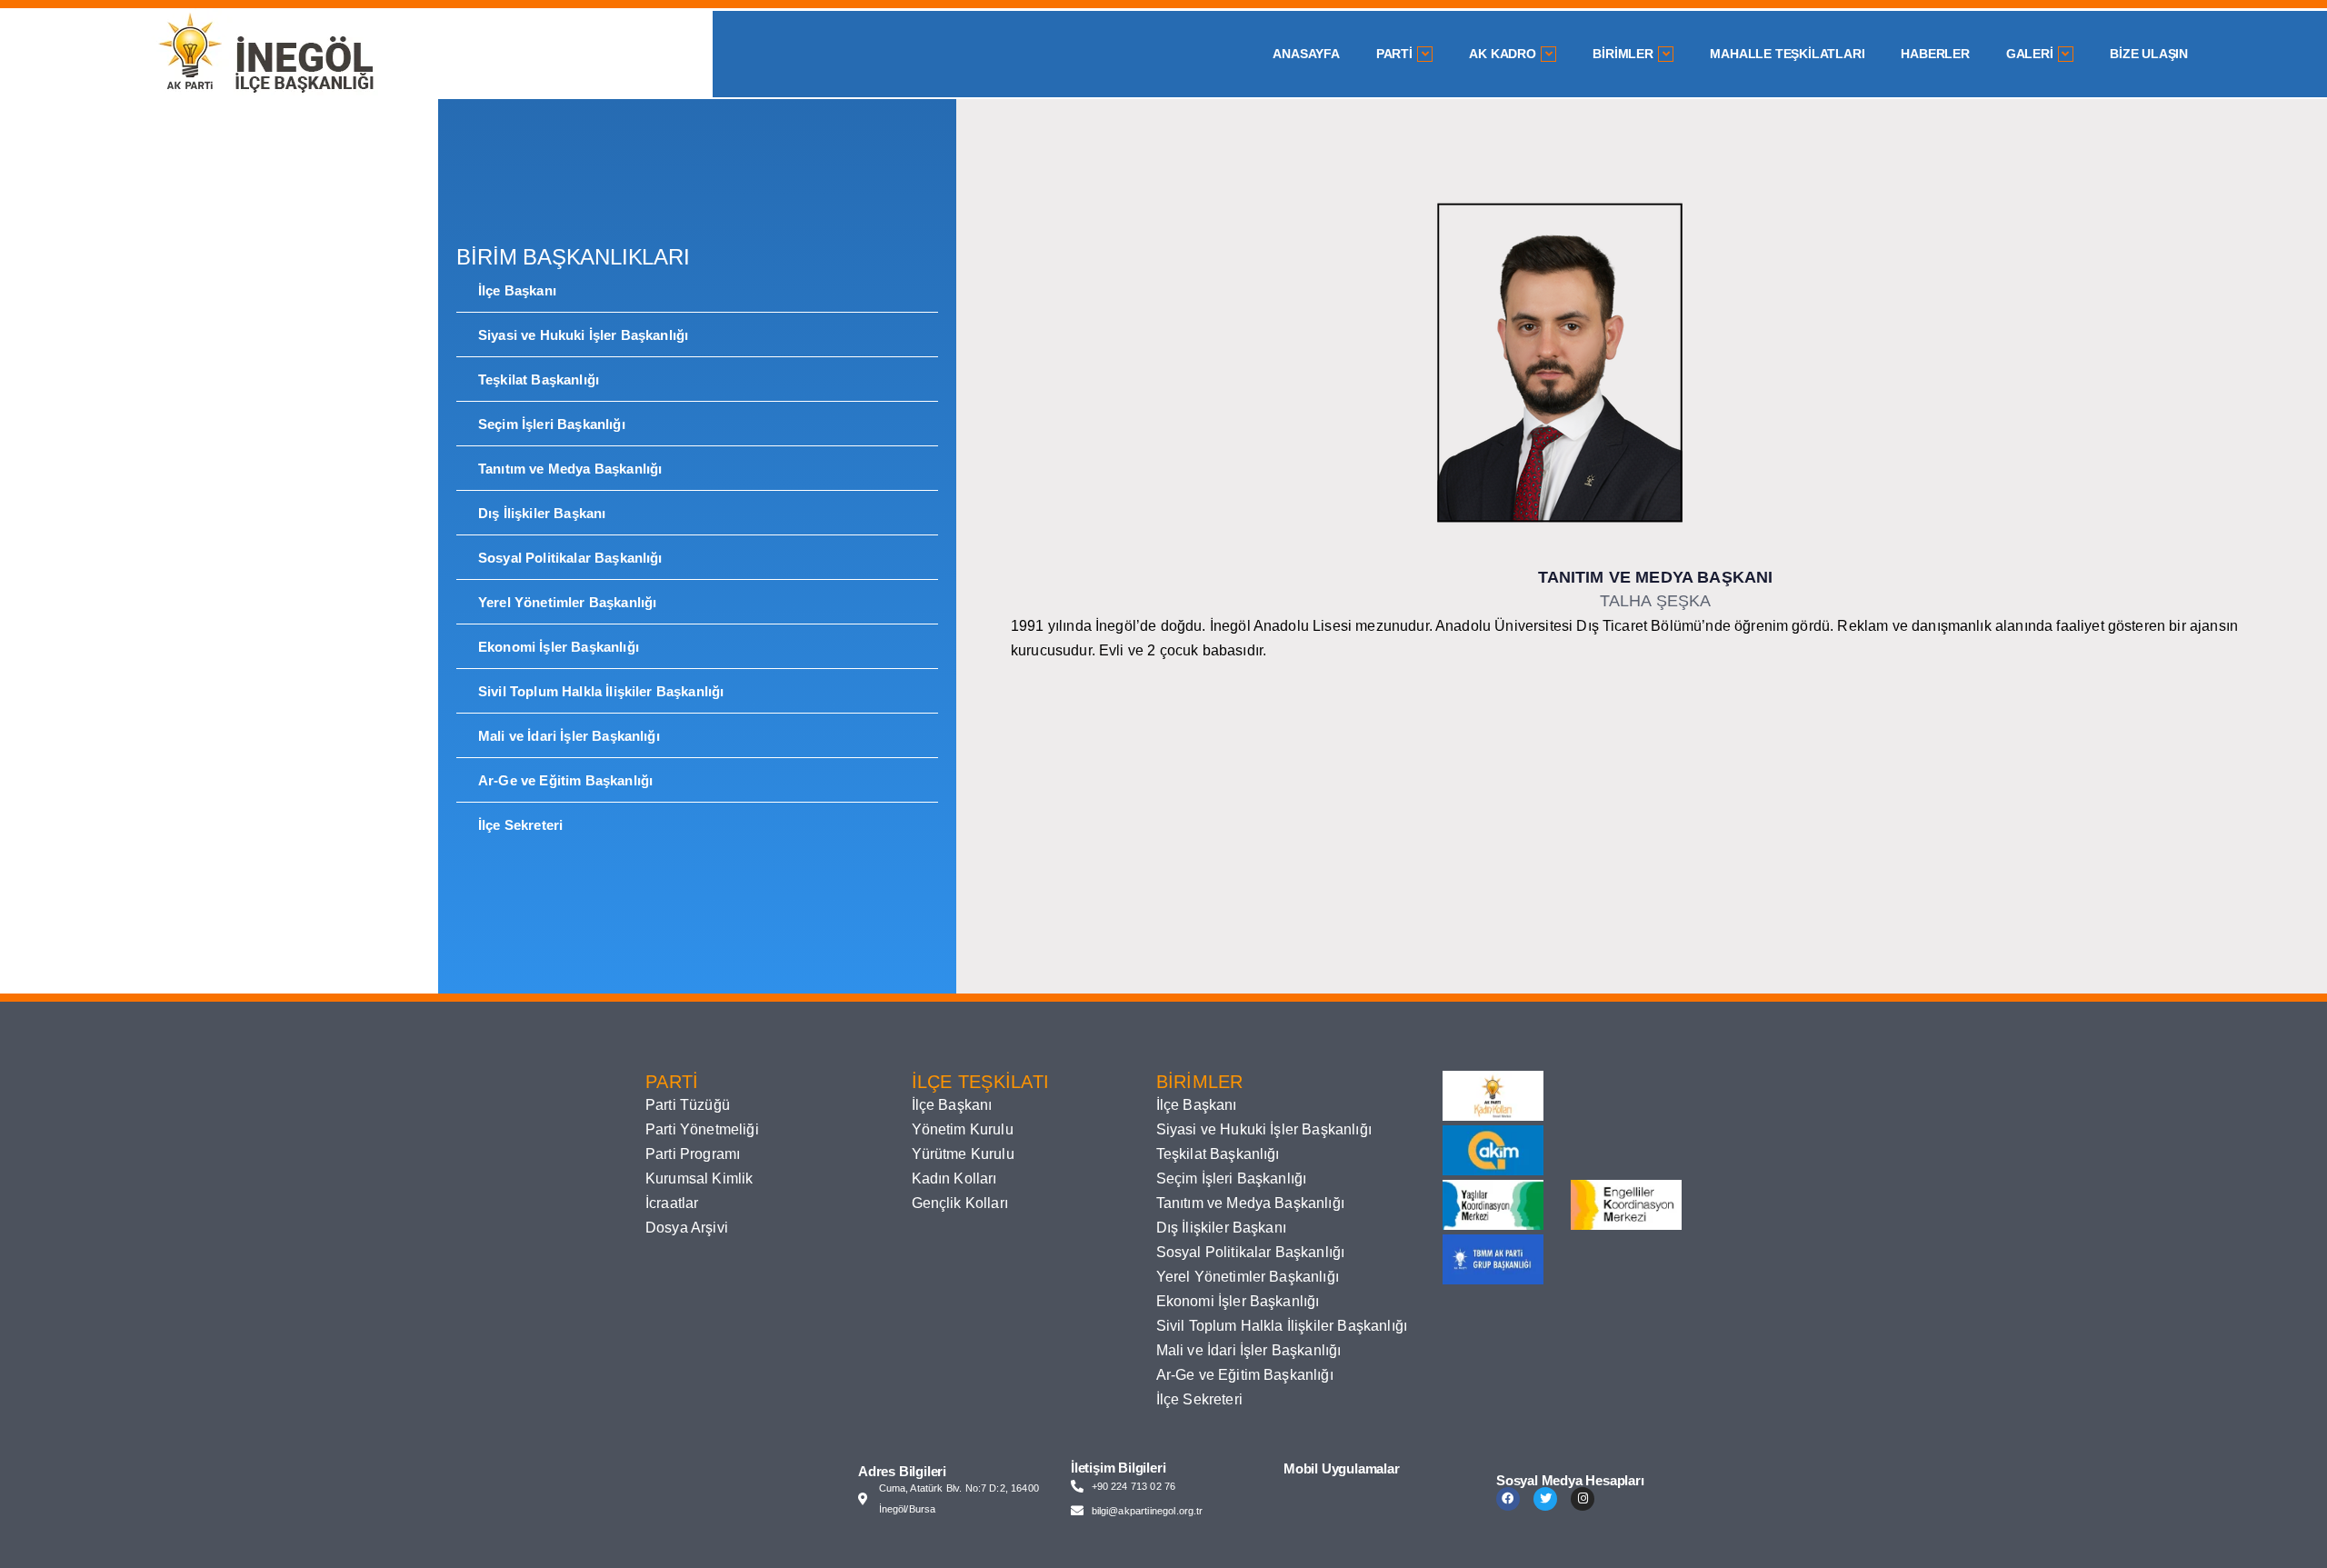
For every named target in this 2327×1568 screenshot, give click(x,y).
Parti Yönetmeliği (702, 1129)
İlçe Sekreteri (520, 825)
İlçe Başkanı (517, 290)
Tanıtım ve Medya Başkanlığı (570, 469)
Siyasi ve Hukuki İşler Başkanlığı (583, 335)
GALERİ (2030, 54)
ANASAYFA (1306, 54)
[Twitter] (1545, 1499)
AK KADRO (1502, 54)
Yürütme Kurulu (963, 1154)
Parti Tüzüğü (688, 1105)
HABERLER (1935, 54)
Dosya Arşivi (687, 1228)
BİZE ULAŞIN (2149, 54)
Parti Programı (693, 1154)
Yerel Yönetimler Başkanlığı (567, 602)
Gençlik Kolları (960, 1203)
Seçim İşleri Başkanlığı (552, 424)
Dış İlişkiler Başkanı (542, 513)
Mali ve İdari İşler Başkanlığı (569, 736)
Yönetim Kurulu (963, 1129)
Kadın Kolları (954, 1178)
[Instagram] (1583, 1499)
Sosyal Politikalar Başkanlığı (570, 558)
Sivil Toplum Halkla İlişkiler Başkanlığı (601, 691)
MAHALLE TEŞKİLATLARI (1787, 54)
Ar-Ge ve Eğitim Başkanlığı (565, 780)
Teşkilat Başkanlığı (539, 380)
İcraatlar (672, 1203)
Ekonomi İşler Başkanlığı (559, 647)
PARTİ (1394, 54)
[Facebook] (1508, 1499)
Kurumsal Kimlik (699, 1178)
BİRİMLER (1623, 54)
